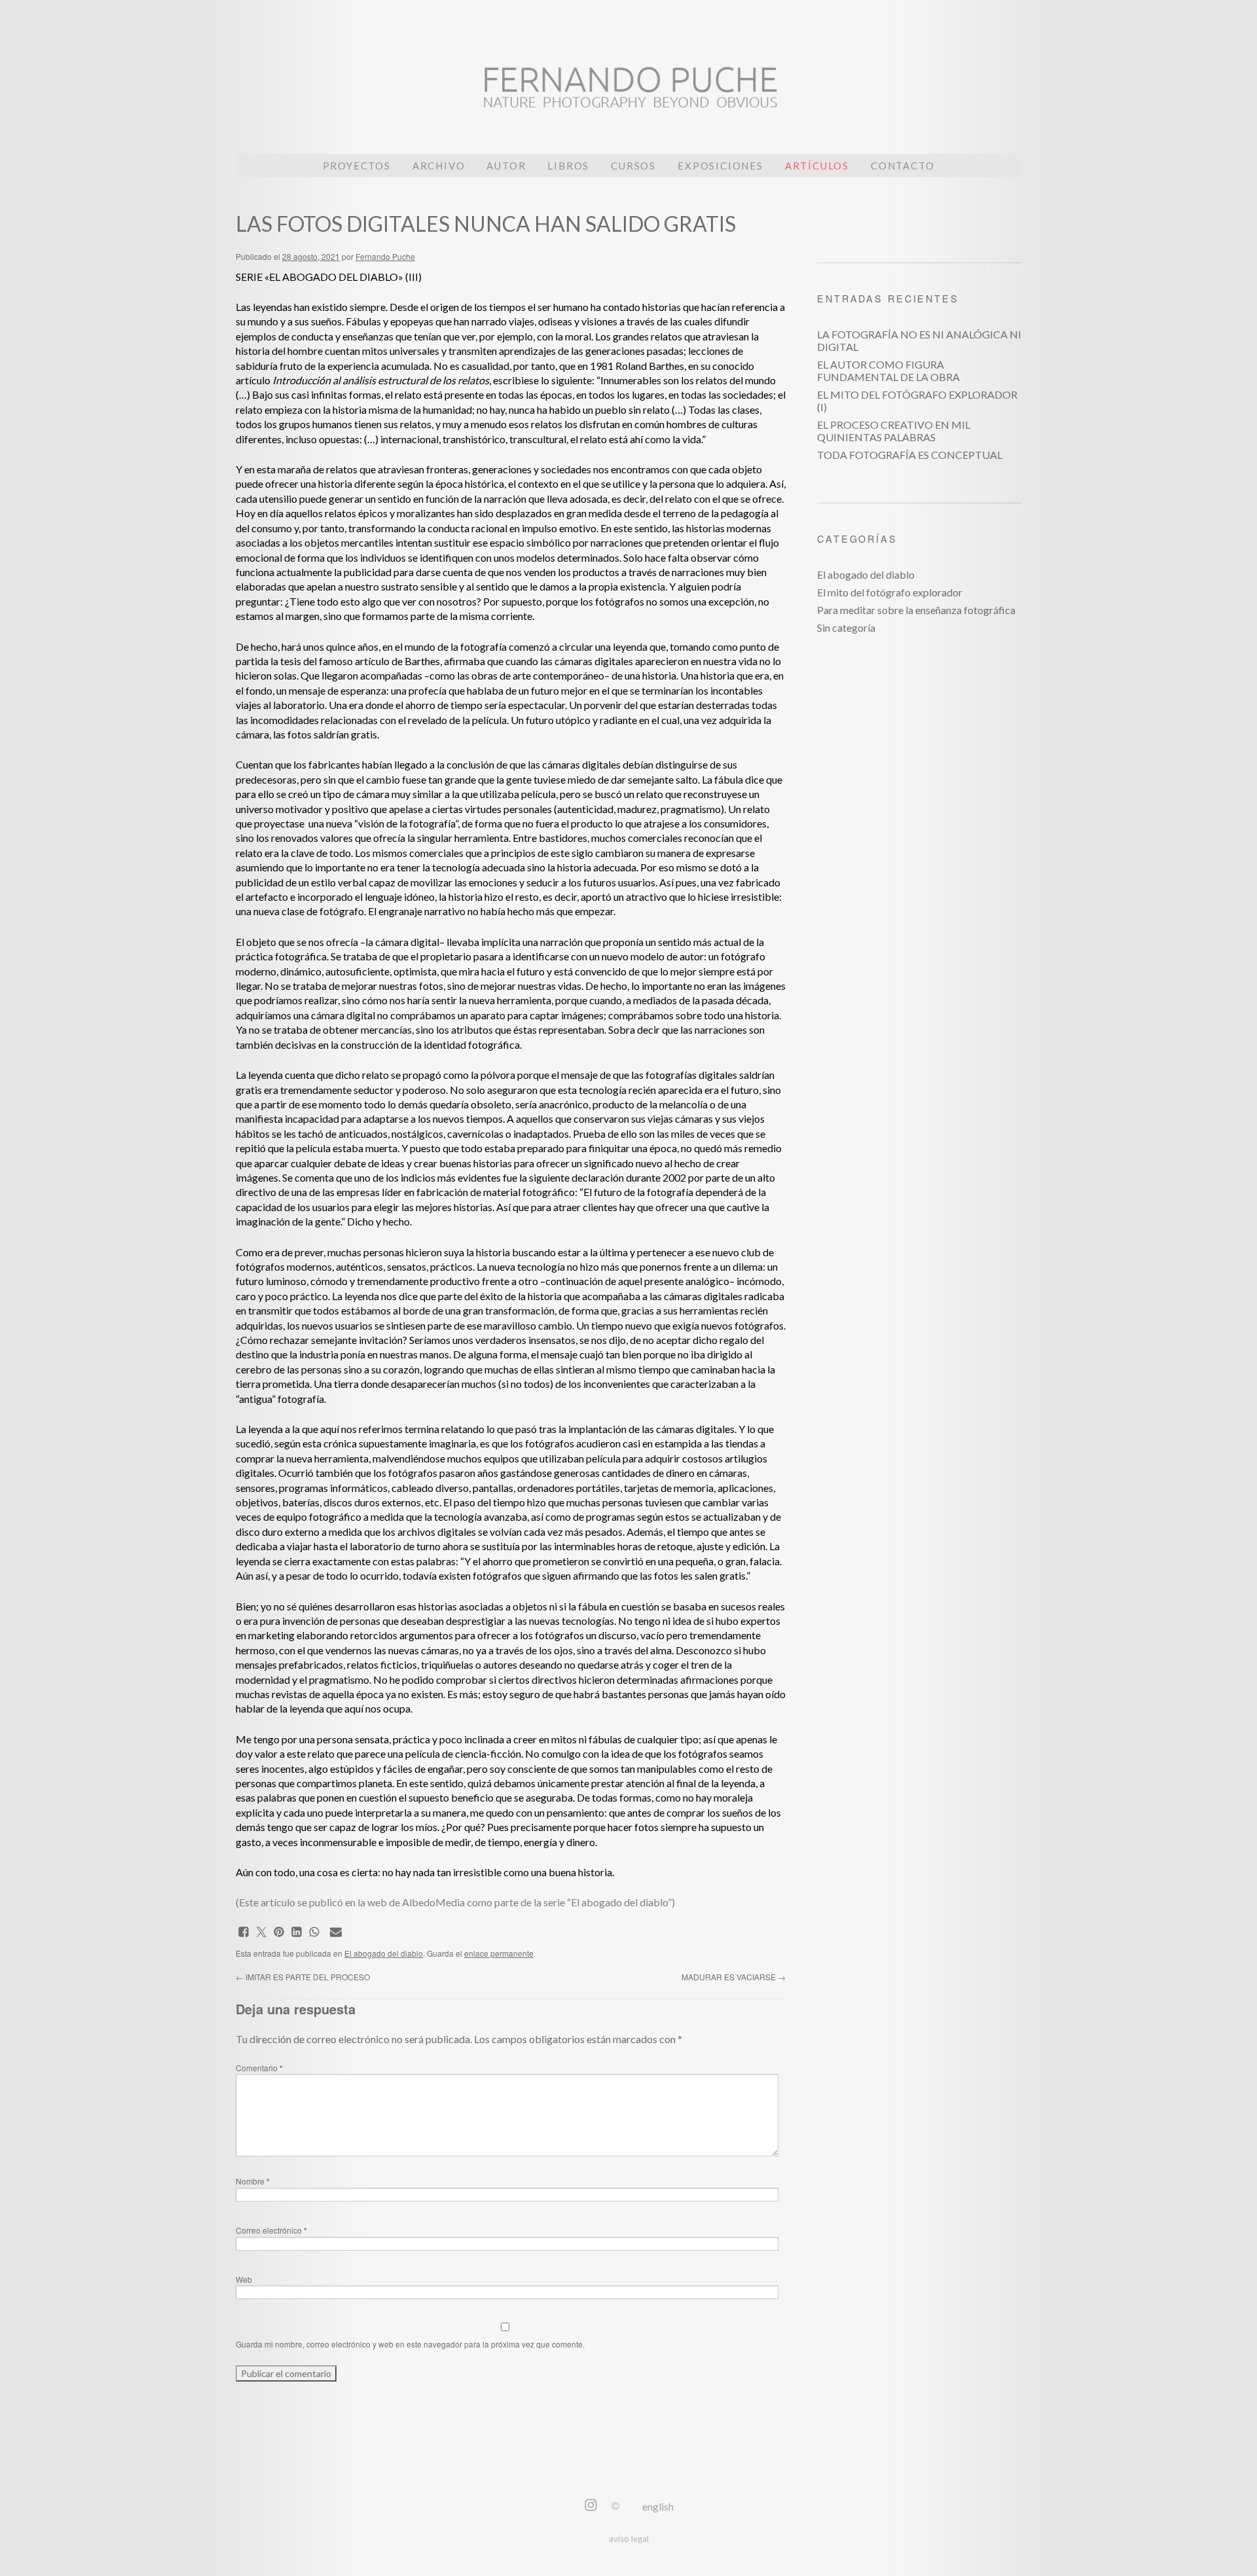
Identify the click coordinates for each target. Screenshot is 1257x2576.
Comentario (259, 2068)
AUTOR (506, 166)
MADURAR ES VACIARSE (734, 1977)
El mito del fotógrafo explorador (890, 592)
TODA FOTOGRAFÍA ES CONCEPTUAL (910, 455)
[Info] (615, 2506)
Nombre (253, 2181)
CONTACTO (902, 166)
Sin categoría (846, 627)
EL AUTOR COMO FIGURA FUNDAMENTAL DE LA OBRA (888, 371)
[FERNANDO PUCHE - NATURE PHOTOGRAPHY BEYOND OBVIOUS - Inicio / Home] (628, 95)
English (658, 2506)
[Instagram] (591, 2506)
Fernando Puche (385, 256)
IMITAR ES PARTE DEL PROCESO (303, 1977)
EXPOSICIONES (720, 166)
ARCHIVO (439, 166)
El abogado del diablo (384, 1953)
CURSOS (633, 166)
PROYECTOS (357, 166)
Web (244, 2279)
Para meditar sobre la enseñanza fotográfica (916, 610)
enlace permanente (499, 1953)
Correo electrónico (271, 2230)
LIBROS (568, 166)
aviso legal (629, 2539)
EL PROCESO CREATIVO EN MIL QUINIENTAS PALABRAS (894, 431)
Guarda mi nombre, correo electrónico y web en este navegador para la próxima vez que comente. (410, 2344)
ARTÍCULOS (817, 166)
